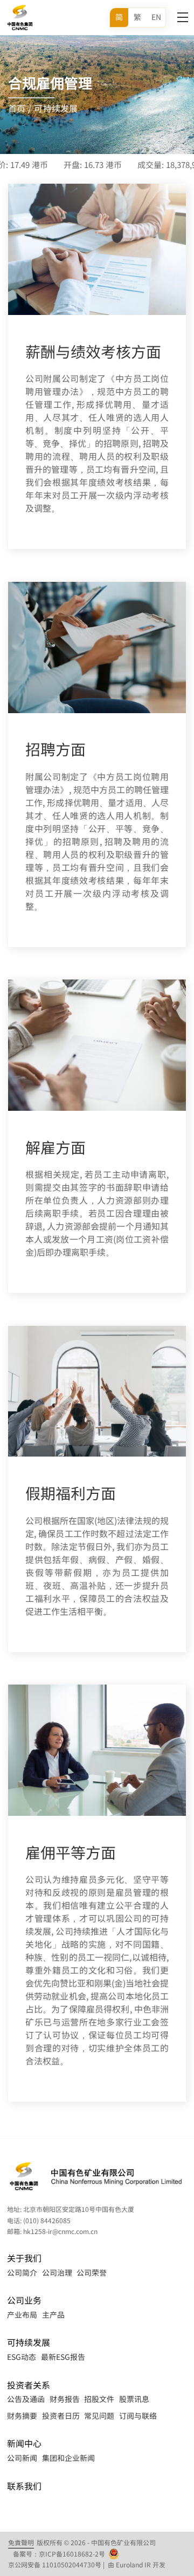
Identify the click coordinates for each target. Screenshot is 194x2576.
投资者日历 (61, 2416)
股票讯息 (134, 2399)
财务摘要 (22, 2416)
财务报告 (65, 2399)
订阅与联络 (138, 2416)
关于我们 (24, 2258)
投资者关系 (29, 2385)
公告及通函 (26, 2399)
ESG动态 (22, 2357)
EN (156, 17)
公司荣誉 (92, 2272)
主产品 (53, 2315)
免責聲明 (21, 2543)
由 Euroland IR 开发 (137, 2565)
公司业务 (24, 2300)
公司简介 (22, 2272)
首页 (17, 109)
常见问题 (99, 2416)
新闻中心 (24, 2443)
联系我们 (24, 2486)
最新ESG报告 (63, 2357)
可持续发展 (56, 109)
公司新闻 (22, 2458)
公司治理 (57, 2272)
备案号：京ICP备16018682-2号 (59, 2554)
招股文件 (99, 2399)
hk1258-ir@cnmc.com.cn (60, 2231)
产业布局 (22, 2315)
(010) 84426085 (47, 2221)
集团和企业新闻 (68, 2458)
